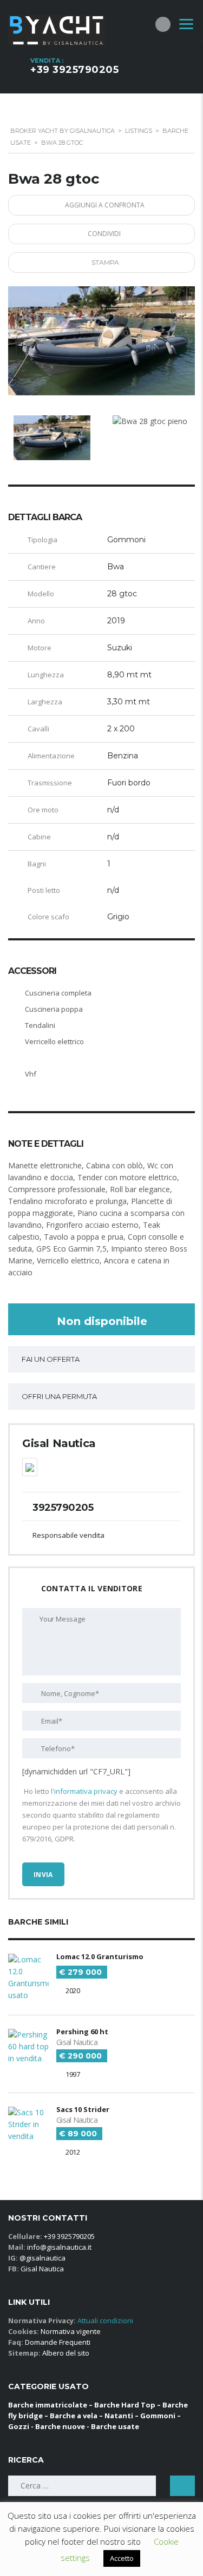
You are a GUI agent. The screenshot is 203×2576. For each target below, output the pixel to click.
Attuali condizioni (104, 2321)
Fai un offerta (51, 1359)
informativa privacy (86, 1791)
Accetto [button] (122, 2558)
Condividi (104, 234)
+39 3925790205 (74, 70)
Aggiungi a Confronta (105, 205)
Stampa (105, 262)
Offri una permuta (59, 1396)
